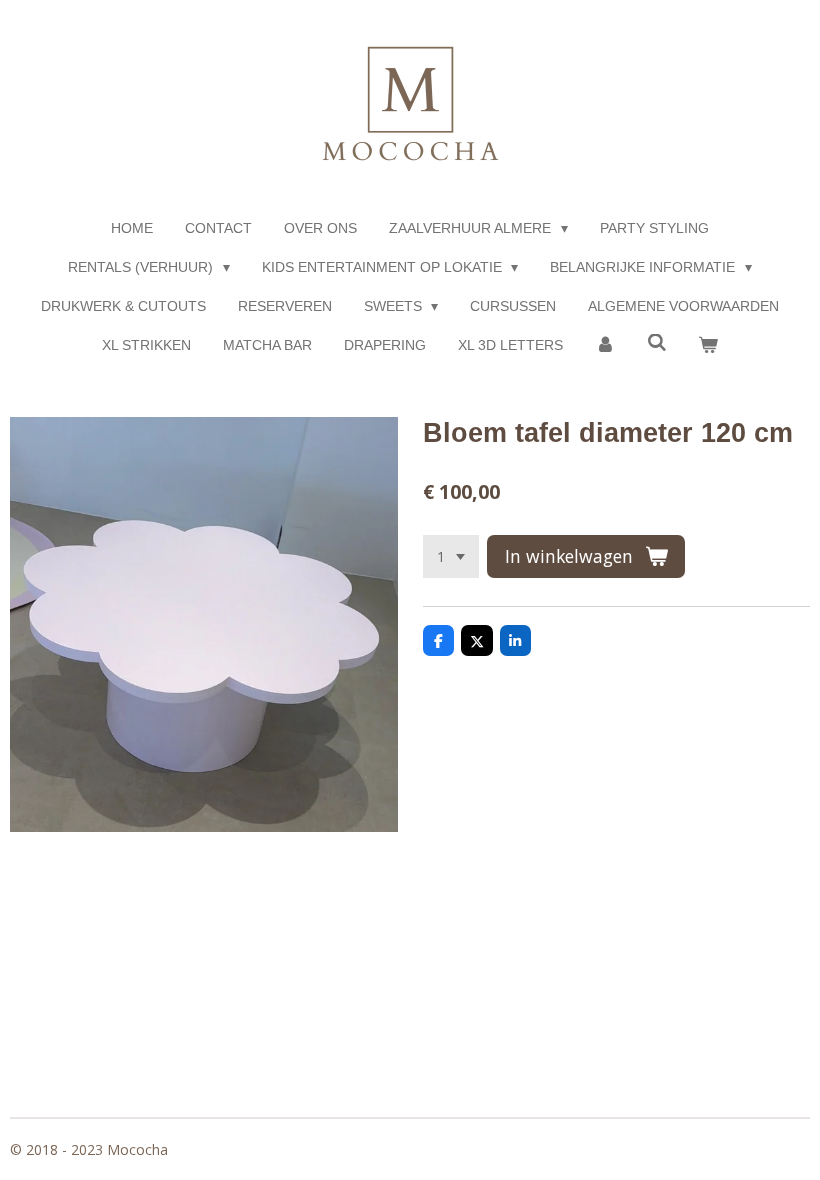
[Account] (605, 345)
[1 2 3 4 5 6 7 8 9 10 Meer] (451, 557)
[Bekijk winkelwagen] (708, 345)
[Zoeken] (657, 343)
